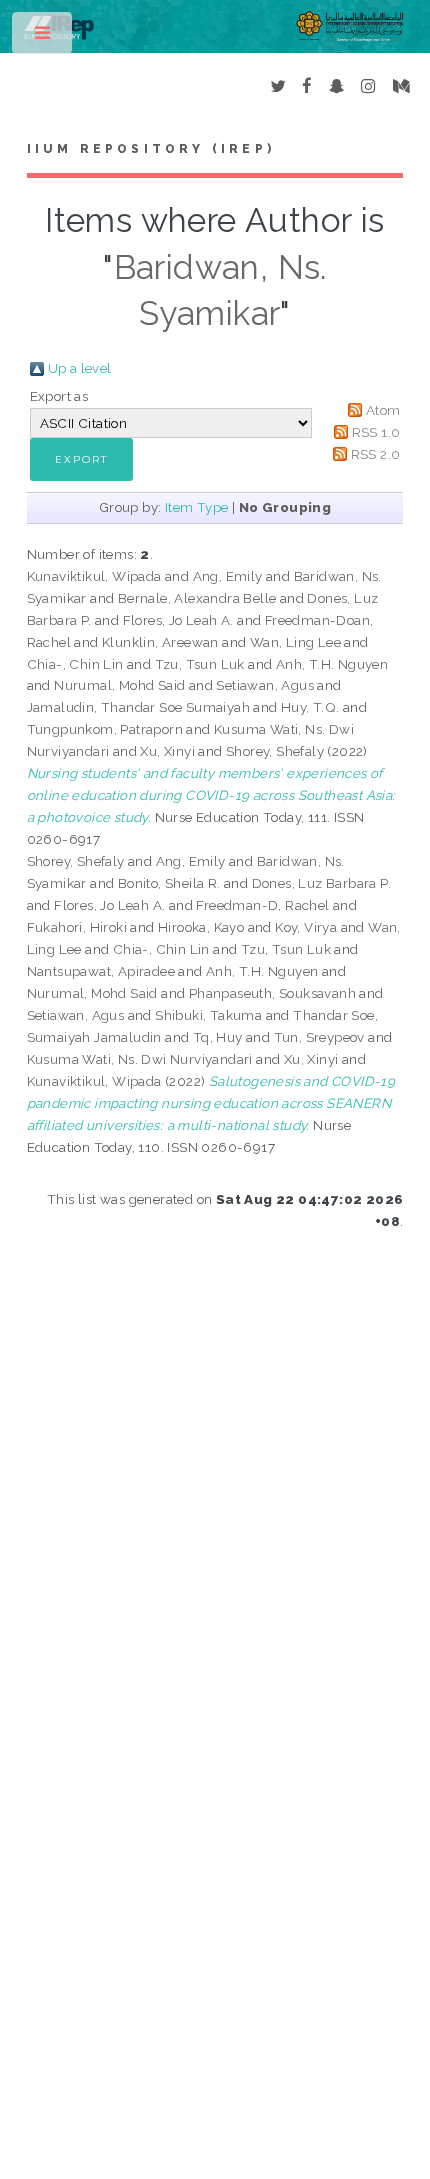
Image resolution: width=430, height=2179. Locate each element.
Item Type (197, 507)
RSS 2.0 (376, 454)
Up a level (80, 368)
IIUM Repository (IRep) (151, 149)
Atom (383, 410)
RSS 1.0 (376, 432)
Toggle (43, 37)
